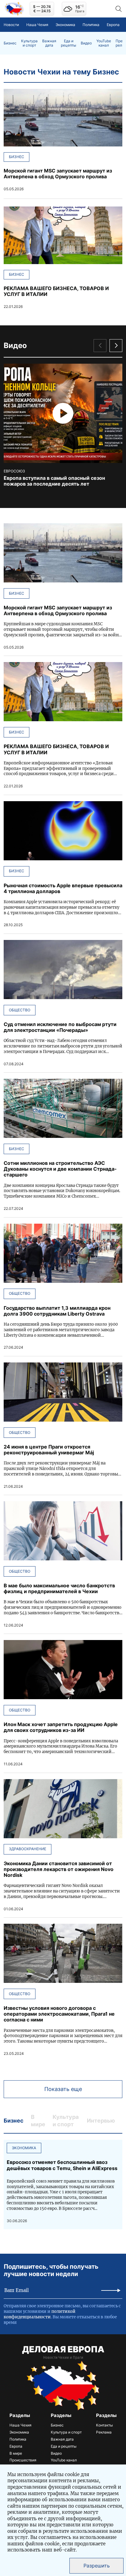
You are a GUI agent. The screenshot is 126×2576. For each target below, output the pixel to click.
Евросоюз (14, 471)
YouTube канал (104, 43)
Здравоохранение (28, 1849)
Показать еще (63, 2089)
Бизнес (10, 43)
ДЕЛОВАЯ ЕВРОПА (63, 2349)
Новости (11, 25)
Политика (91, 25)
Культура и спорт (29, 43)
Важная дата (49, 43)
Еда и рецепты (69, 43)
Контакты (104, 2425)
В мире (16, 2453)
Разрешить (97, 2566)
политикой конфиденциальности (40, 2314)
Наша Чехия (37, 25)
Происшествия (23, 2460)
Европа (113, 25)
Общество (20, 1010)
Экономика (65, 25)
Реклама (104, 2432)
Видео (86, 43)
